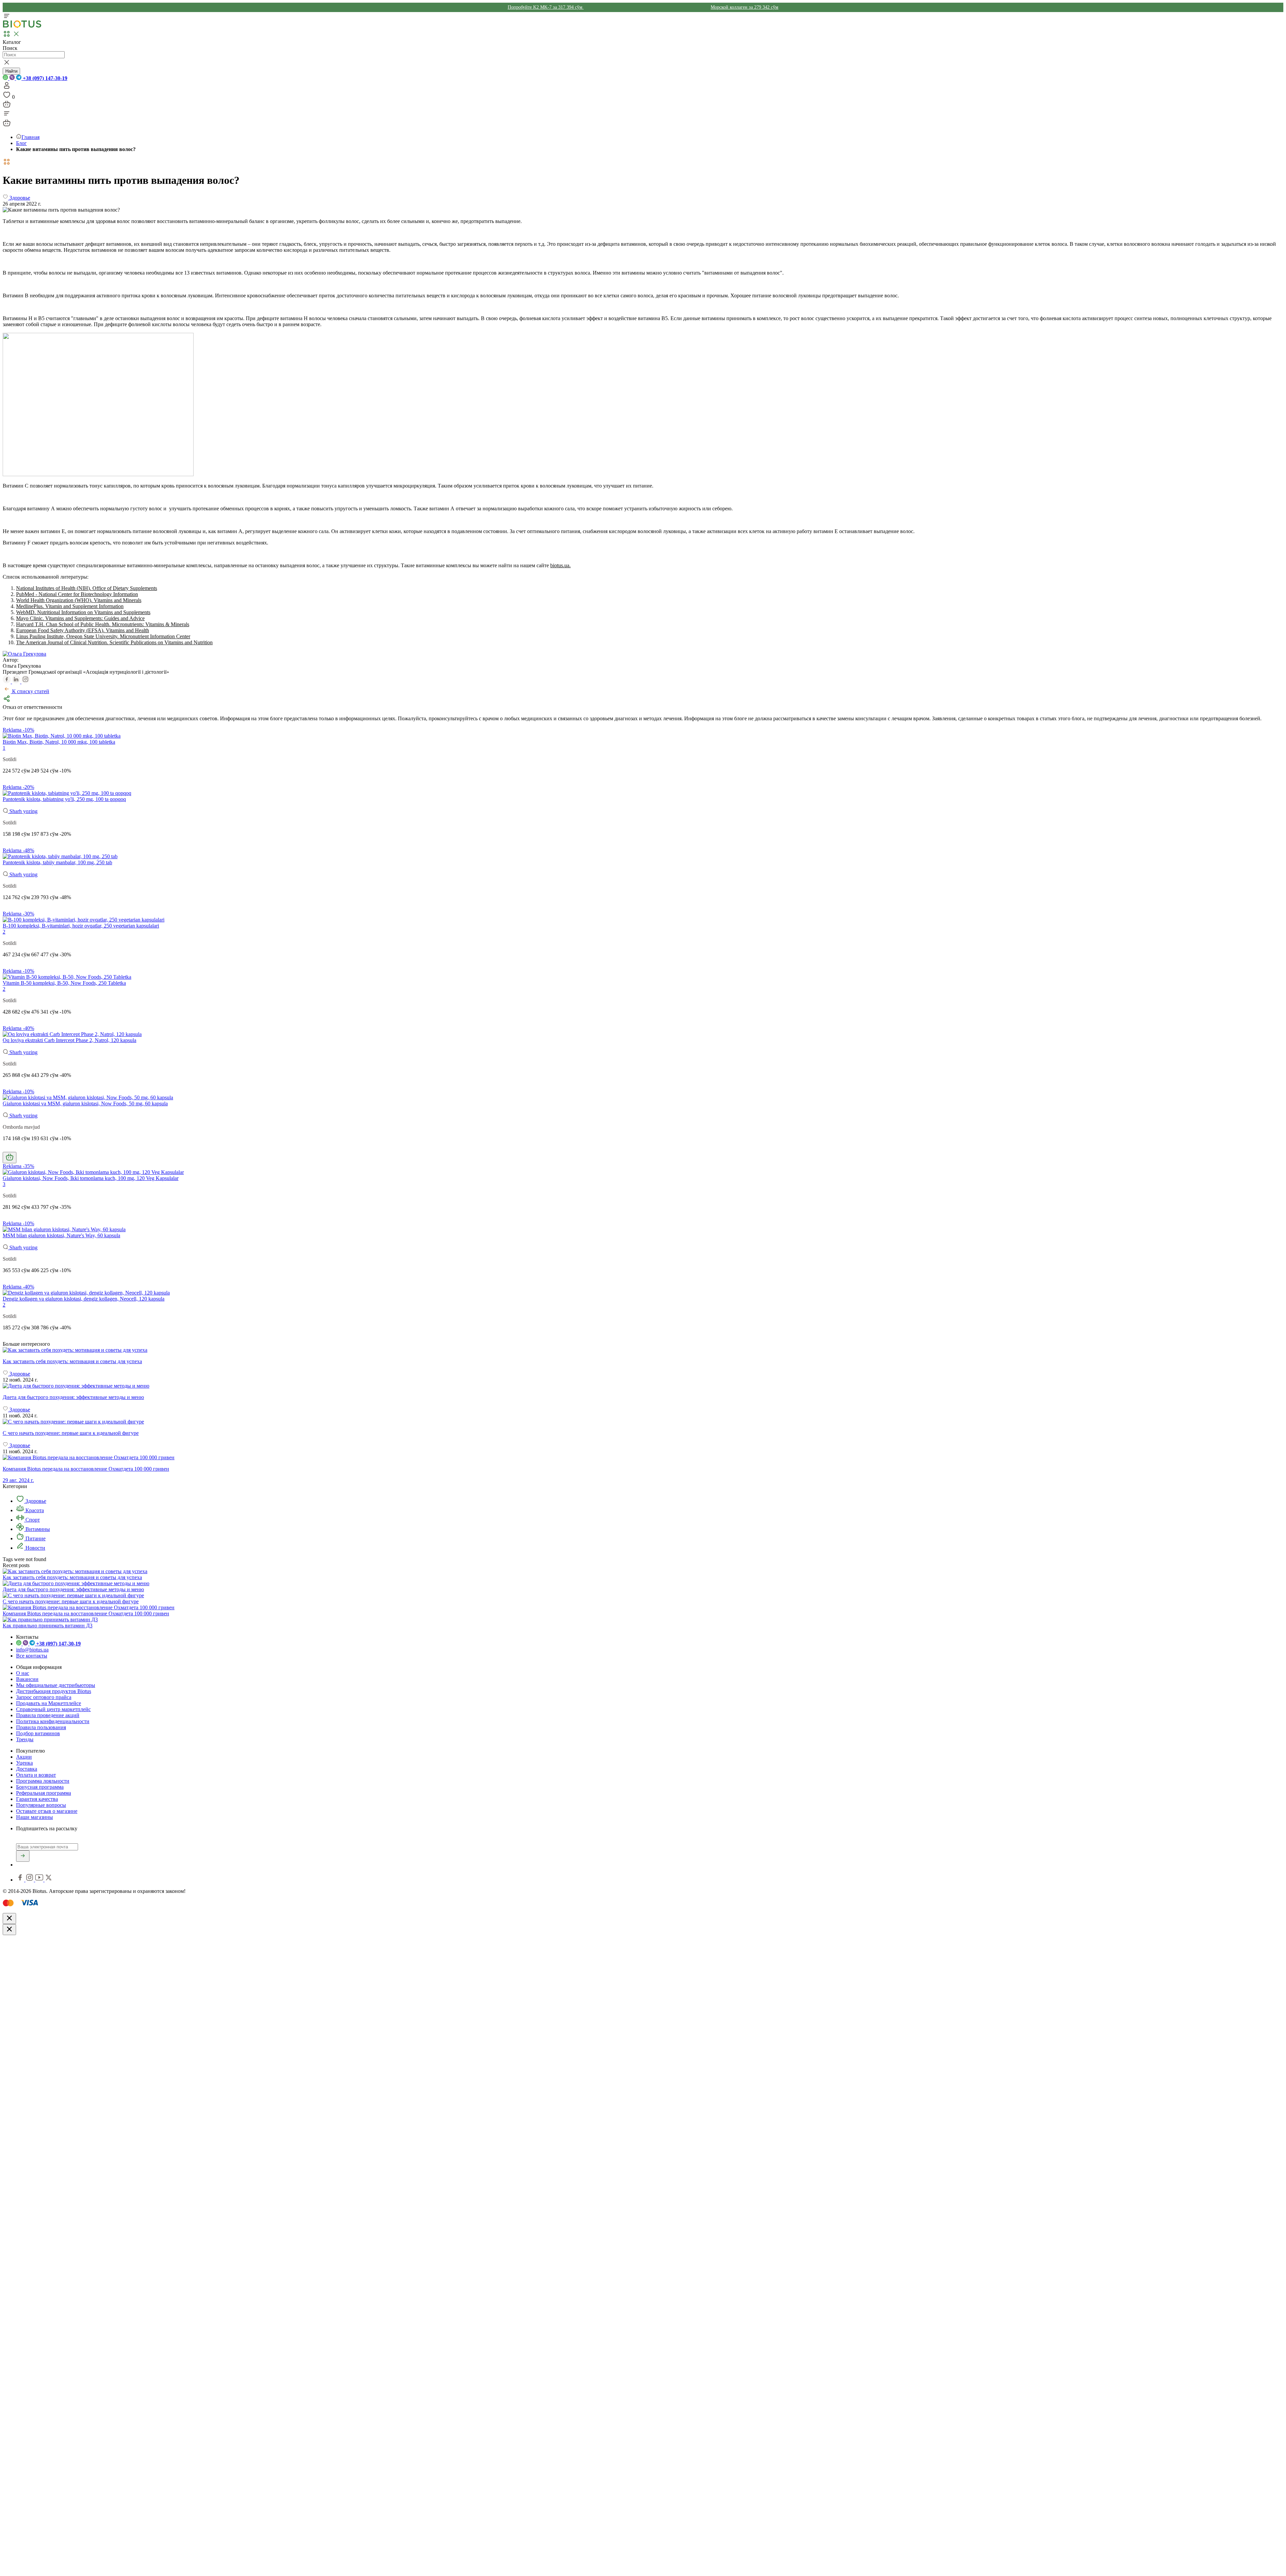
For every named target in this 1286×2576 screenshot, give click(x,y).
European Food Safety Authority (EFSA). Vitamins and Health (83, 630)
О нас (23, 1673)
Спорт (32, 1520)
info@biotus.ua (32, 1650)
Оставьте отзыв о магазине (47, 1811)
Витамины (37, 1529)
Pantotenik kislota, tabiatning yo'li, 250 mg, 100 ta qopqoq (64, 799)
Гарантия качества (37, 1799)
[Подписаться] (23, 1856)
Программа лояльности (43, 1781)
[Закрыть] (9, 1919)
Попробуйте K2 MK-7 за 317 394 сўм (546, 7)
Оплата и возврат (36, 1775)
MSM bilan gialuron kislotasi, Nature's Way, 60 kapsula (61, 1235)
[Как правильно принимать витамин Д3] (50, 1620)
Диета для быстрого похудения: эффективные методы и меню (73, 1589)
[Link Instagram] (30, 1880)
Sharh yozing (23, 811)
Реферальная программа (44, 1793)
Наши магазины (34, 1817)
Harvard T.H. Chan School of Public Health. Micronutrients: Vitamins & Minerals (103, 624)
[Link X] (49, 1880)
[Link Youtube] (40, 1880)
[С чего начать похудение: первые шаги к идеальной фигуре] (643, 1422)
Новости (35, 1548)
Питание (35, 1538)
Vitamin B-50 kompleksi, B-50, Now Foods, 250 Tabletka (64, 983)
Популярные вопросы (41, 1805)
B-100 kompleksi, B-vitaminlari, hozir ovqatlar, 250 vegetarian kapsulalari (81, 926)
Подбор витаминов (38, 1733)
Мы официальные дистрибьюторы (56, 1685)
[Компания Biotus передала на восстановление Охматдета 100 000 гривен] (89, 1607)
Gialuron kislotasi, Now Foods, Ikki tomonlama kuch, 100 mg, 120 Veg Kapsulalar (91, 1178)
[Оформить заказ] (7, 106)
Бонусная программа (40, 1787)
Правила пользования (41, 1727)
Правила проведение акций (48, 1715)
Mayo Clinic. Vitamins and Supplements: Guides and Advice (80, 618)
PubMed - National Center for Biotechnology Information (77, 594)
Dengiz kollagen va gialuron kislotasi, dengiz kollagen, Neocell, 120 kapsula (84, 1299)
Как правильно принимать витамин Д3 (48, 1626)
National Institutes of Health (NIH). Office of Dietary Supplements (87, 588)
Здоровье (35, 1501)
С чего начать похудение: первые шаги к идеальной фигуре (71, 1601)
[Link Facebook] (21, 1880)
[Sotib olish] (10, 1158)
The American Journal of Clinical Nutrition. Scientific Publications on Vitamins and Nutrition (114, 642)
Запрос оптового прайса (44, 1697)
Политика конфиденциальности (53, 1721)
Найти (11, 71)
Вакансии (27, 1679)
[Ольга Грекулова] (24, 654)
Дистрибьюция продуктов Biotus (54, 1691)
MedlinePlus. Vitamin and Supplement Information (70, 606)
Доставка (27, 1769)
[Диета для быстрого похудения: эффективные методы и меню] (643, 1386)
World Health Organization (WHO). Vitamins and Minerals (79, 600)
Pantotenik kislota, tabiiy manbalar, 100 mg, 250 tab (57, 862)
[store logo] (22, 26)
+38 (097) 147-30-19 (44, 78)
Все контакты (32, 1656)
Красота (34, 1510)
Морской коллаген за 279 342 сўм (744, 7)
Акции (24, 1757)
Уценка (24, 1763)
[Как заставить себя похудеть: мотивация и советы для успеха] (643, 1350)
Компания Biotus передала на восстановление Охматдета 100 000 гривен (86, 1613)
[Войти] (7, 88)
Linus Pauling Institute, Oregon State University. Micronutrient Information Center (103, 636)
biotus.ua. (560, 565)
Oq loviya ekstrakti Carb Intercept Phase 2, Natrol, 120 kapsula (69, 1040)
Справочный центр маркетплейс (53, 1709)
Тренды (25, 1739)
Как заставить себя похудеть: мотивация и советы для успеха (72, 1577)
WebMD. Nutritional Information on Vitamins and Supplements (83, 612)
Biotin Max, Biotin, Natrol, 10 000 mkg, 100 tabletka (59, 742)
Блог (21, 143)
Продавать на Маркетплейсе (49, 1703)
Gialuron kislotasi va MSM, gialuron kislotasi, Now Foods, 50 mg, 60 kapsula (85, 1103)
